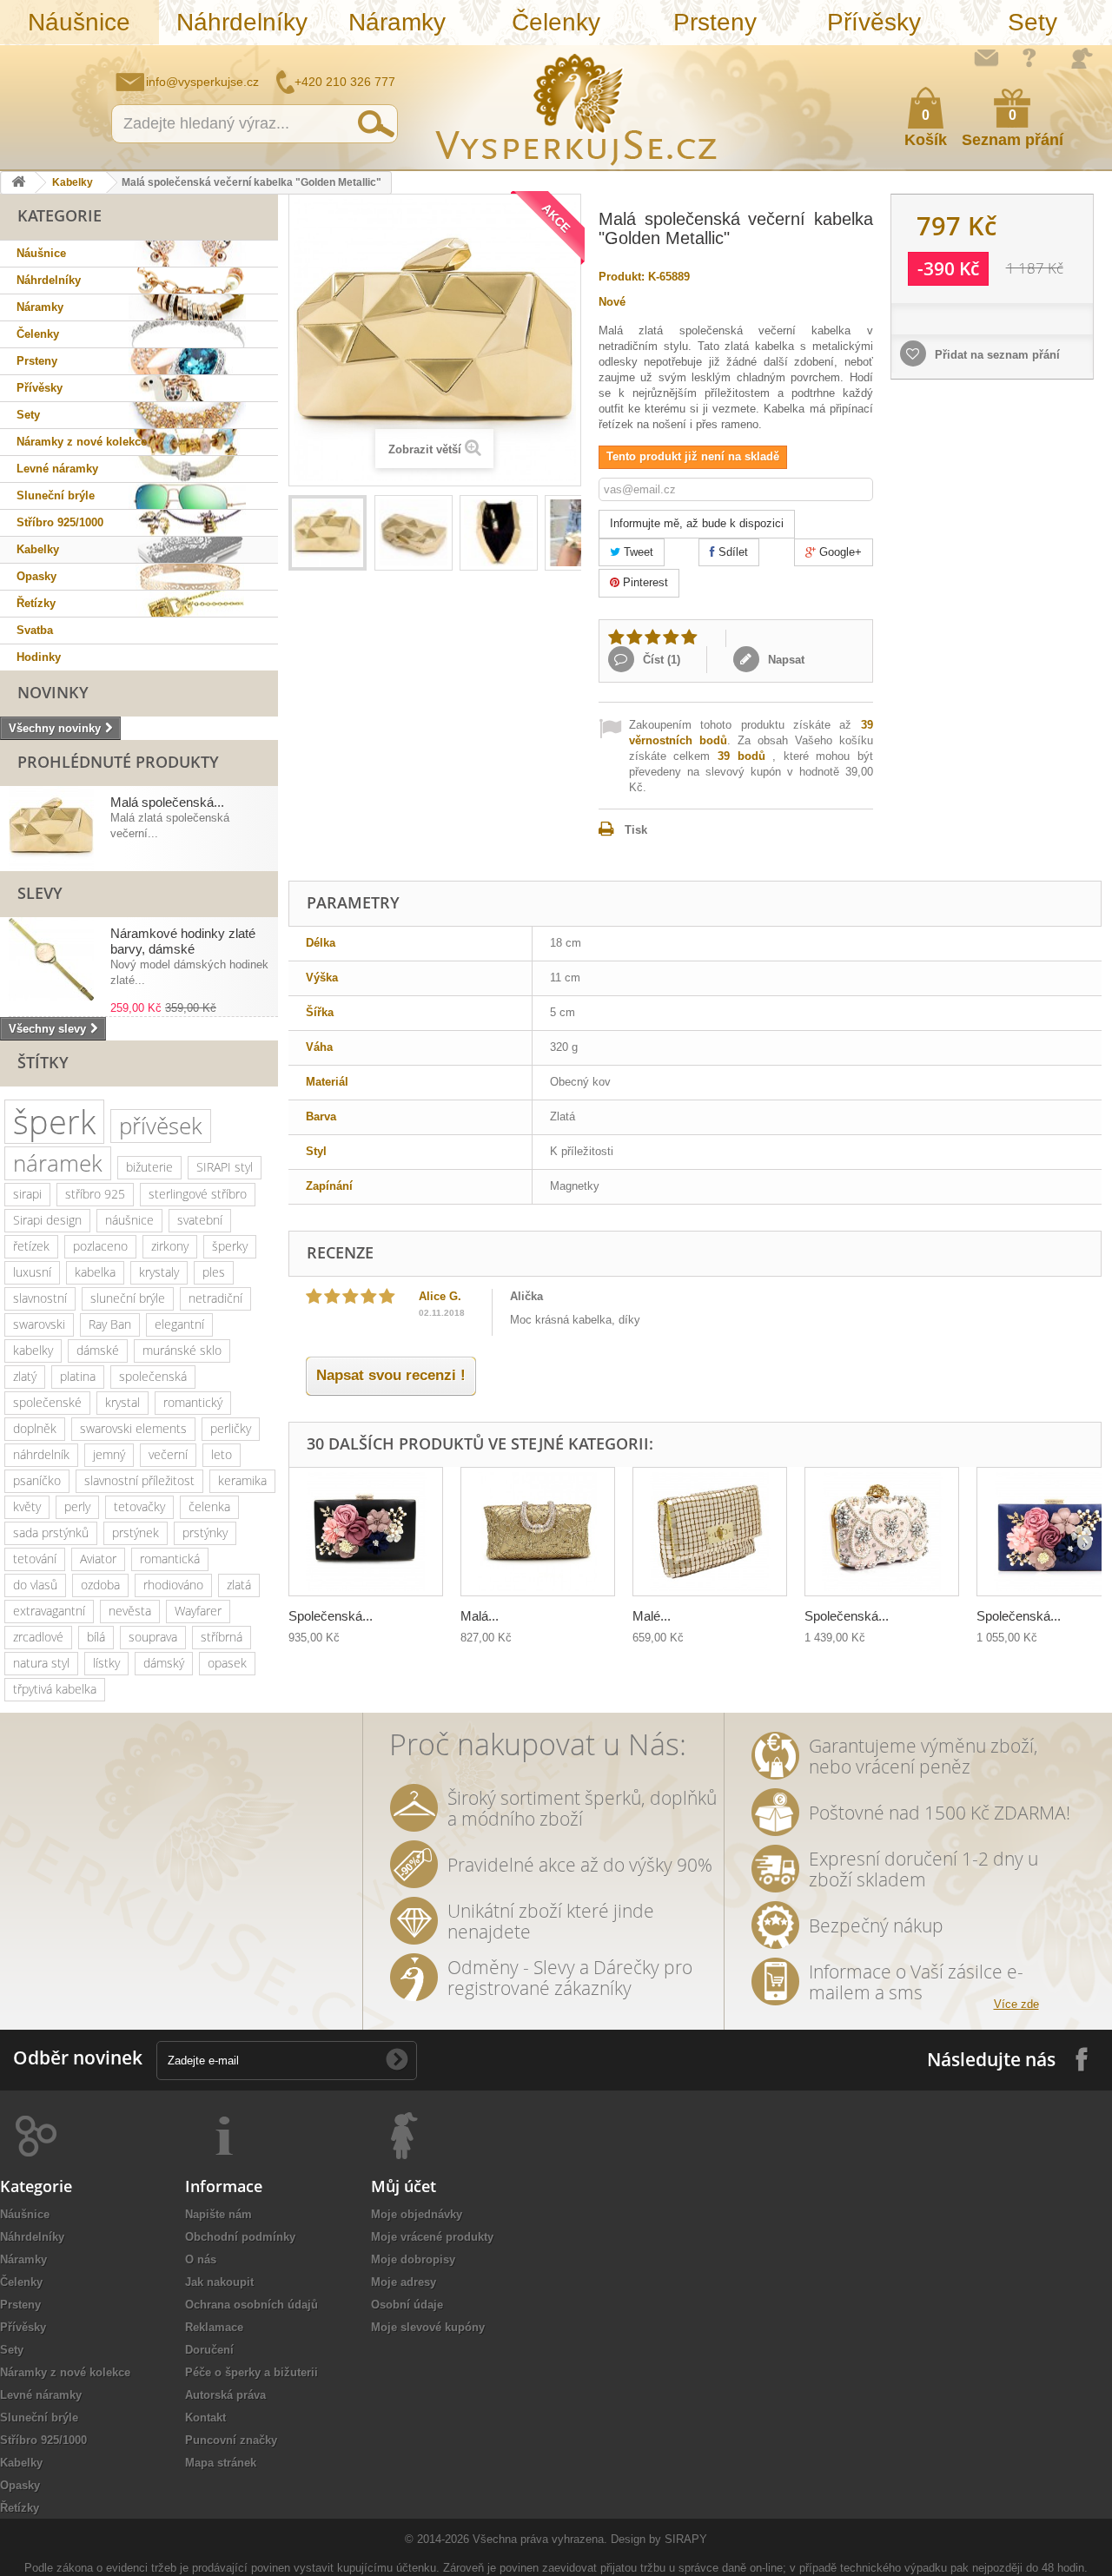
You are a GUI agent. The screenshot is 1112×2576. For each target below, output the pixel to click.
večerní (168, 1454)
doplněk (35, 1428)
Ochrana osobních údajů (252, 2305)
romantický (193, 1402)
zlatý (25, 1376)
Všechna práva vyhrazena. (540, 2539)
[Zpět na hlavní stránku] (18, 183)
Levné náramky (57, 469)
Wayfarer (198, 1611)
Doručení (209, 2350)
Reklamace (214, 2327)
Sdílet (731, 552)
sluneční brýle (128, 1298)
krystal (122, 1402)
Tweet (637, 552)
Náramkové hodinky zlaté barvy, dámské (183, 941)
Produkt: (622, 277)
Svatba (35, 630)
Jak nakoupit (219, 2282)
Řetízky (36, 603)
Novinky (53, 692)
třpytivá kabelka (55, 1689)
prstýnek (136, 1532)
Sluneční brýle (56, 495)
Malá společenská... (167, 802)
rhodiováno (173, 1585)
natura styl (41, 1663)
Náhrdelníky (242, 22)
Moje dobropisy (413, 2259)
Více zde (1016, 2004)
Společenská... (331, 1616)
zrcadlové (38, 1637)
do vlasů (35, 1585)
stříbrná (222, 1637)
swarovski (39, 1324)
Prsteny (715, 22)
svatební (200, 1220)
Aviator (98, 1559)
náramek (58, 1163)
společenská (153, 1376)
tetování (35, 1559)
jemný (109, 1454)
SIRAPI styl (225, 1167)
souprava (153, 1637)
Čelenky (556, 22)
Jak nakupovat (1029, 57)
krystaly (159, 1272)
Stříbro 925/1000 (60, 522)
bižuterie (149, 1167)
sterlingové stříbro (198, 1194)
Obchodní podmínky (240, 2237)
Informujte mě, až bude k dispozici (697, 523)
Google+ (839, 552)
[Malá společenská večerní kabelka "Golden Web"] (538, 1532)
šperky (230, 1246)
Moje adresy (404, 2282)
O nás (201, 2259)
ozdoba (100, 1585)
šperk (54, 1122)
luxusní (32, 1272)
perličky (231, 1428)
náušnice (129, 1220)
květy (27, 1506)
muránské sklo (182, 1350)
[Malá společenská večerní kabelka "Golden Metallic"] (328, 533)
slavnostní (40, 1298)
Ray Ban (110, 1324)
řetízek (31, 1246)
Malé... (652, 1616)
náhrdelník (41, 1454)
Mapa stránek (221, 2463)
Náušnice (79, 22)
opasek (227, 1663)
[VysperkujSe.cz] (577, 107)
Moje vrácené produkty (432, 2237)
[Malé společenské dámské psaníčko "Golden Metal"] (710, 1532)
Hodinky (39, 657)
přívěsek (161, 1126)
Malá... (480, 1616)
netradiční (215, 1298)
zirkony (170, 1246)
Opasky (36, 576)
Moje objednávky (417, 2214)
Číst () (660, 660)
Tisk (636, 830)
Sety (1033, 22)
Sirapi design (47, 1220)
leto (222, 1454)
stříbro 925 (95, 1194)
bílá (96, 1637)
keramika (242, 1480)
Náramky (397, 22)
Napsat (784, 660)
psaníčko (37, 1480)
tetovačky (139, 1506)
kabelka (95, 1272)
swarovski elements (133, 1428)
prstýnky (205, 1532)
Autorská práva (225, 2395)
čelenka (209, 1506)
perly (77, 1506)
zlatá (239, 1585)
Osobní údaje (407, 2305)
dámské (98, 1350)
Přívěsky (874, 22)
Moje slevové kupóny (428, 2327)
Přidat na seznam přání (996, 355)
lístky (106, 1663)
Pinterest (644, 582)
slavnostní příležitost (139, 1480)
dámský (164, 1663)
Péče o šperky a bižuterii (252, 2372)
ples (214, 1272)
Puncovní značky (231, 2440)
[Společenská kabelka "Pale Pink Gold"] (882, 1532)
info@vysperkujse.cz (202, 82)
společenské (47, 1402)
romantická (170, 1559)
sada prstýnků (51, 1532)
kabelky (33, 1350)
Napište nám (986, 57)
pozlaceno (100, 1246)
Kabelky (73, 182)
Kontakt (205, 2417)
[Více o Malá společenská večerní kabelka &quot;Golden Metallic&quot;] (51, 829)
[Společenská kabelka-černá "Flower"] (366, 1532)
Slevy (40, 893)
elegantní (179, 1324)
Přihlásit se (1082, 58)
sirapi (27, 1194)
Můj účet (404, 2186)
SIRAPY (686, 2539)
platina (78, 1376)
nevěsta (130, 1611)
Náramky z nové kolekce (82, 442)
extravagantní (49, 1611)
